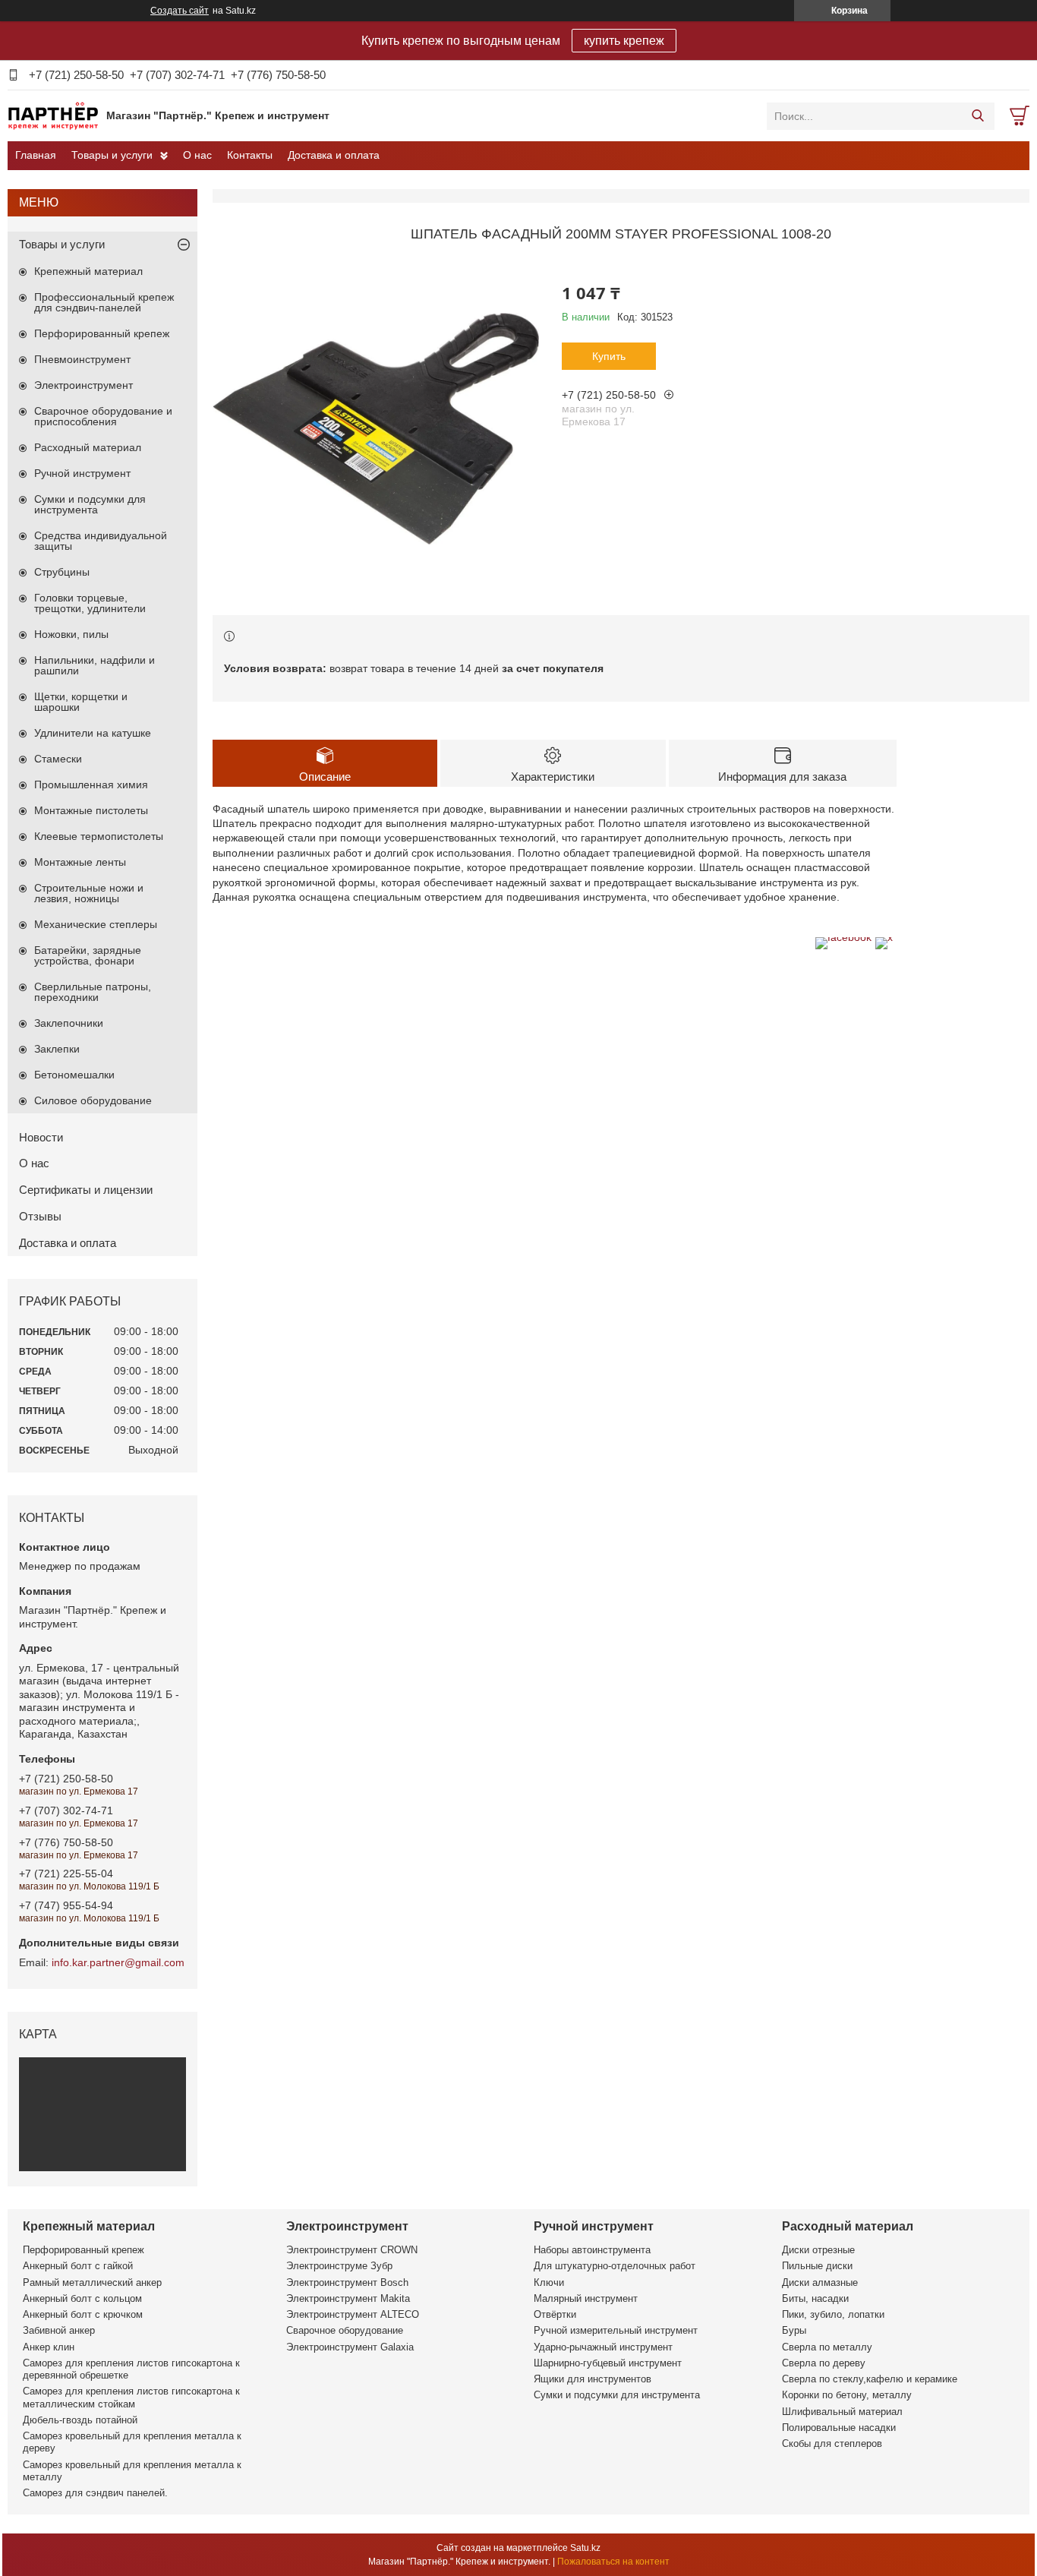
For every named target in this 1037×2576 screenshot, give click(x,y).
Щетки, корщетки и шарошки (81, 702)
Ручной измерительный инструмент (616, 2330)
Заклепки (57, 1049)
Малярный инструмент (586, 2298)
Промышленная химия (91, 784)
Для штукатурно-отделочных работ (615, 2266)
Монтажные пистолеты (91, 810)
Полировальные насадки (839, 2428)
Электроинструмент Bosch (347, 2282)
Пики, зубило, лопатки (833, 2314)
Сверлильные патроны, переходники (93, 992)
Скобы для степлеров (832, 2443)
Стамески (58, 759)
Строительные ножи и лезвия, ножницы (89, 893)
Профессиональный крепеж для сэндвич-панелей (104, 302)
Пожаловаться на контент (613, 2562)
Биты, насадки (815, 2298)
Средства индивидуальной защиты (101, 541)
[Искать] (977, 116)
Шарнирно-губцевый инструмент (608, 2363)
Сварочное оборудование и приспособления (103, 416)
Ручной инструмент (82, 473)
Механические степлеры (96, 924)
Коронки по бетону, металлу (847, 2395)
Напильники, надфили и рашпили (95, 665)
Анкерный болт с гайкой (78, 2266)
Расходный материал (88, 447)
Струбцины (62, 572)
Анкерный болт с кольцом (82, 2298)
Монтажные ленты (80, 862)
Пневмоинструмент (82, 359)
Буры (794, 2330)
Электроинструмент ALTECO (353, 2314)
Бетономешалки (74, 1075)
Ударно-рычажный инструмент (603, 2347)
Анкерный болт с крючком (83, 2314)
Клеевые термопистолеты (99, 836)
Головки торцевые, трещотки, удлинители (90, 603)
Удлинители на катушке (93, 733)
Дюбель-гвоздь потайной (80, 2420)
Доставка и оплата (334, 155)
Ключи (549, 2282)
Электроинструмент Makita (348, 2298)
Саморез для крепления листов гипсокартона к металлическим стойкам (131, 2397)
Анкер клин (49, 2347)
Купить (609, 356)
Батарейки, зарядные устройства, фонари (88, 955)
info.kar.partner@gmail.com (118, 1962)
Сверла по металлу (827, 2347)
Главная (36, 155)
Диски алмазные (820, 2282)
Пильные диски (817, 2266)
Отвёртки (555, 2314)
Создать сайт (180, 11)
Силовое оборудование (93, 1100)
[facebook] (843, 937)
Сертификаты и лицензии (86, 1190)
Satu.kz (585, 2548)
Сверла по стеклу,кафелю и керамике (870, 2379)
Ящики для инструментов (593, 2379)
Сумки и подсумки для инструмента (90, 504)
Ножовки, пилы (71, 634)
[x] (884, 937)
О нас (197, 155)
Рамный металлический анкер (92, 2282)
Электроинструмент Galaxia (350, 2347)
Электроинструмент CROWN (352, 2250)
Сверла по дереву (824, 2363)
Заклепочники (69, 1023)
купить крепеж (624, 41)
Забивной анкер (59, 2330)
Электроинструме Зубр (339, 2266)
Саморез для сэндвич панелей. (95, 2493)
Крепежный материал (88, 271)
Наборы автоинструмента (592, 2250)
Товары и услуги (112, 155)
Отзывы (40, 1216)
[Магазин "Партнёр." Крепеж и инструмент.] (53, 115)
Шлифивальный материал (842, 2412)
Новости (41, 1137)
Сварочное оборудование (345, 2330)
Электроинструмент (84, 385)
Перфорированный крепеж (102, 333)
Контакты (250, 155)
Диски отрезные (818, 2250)
